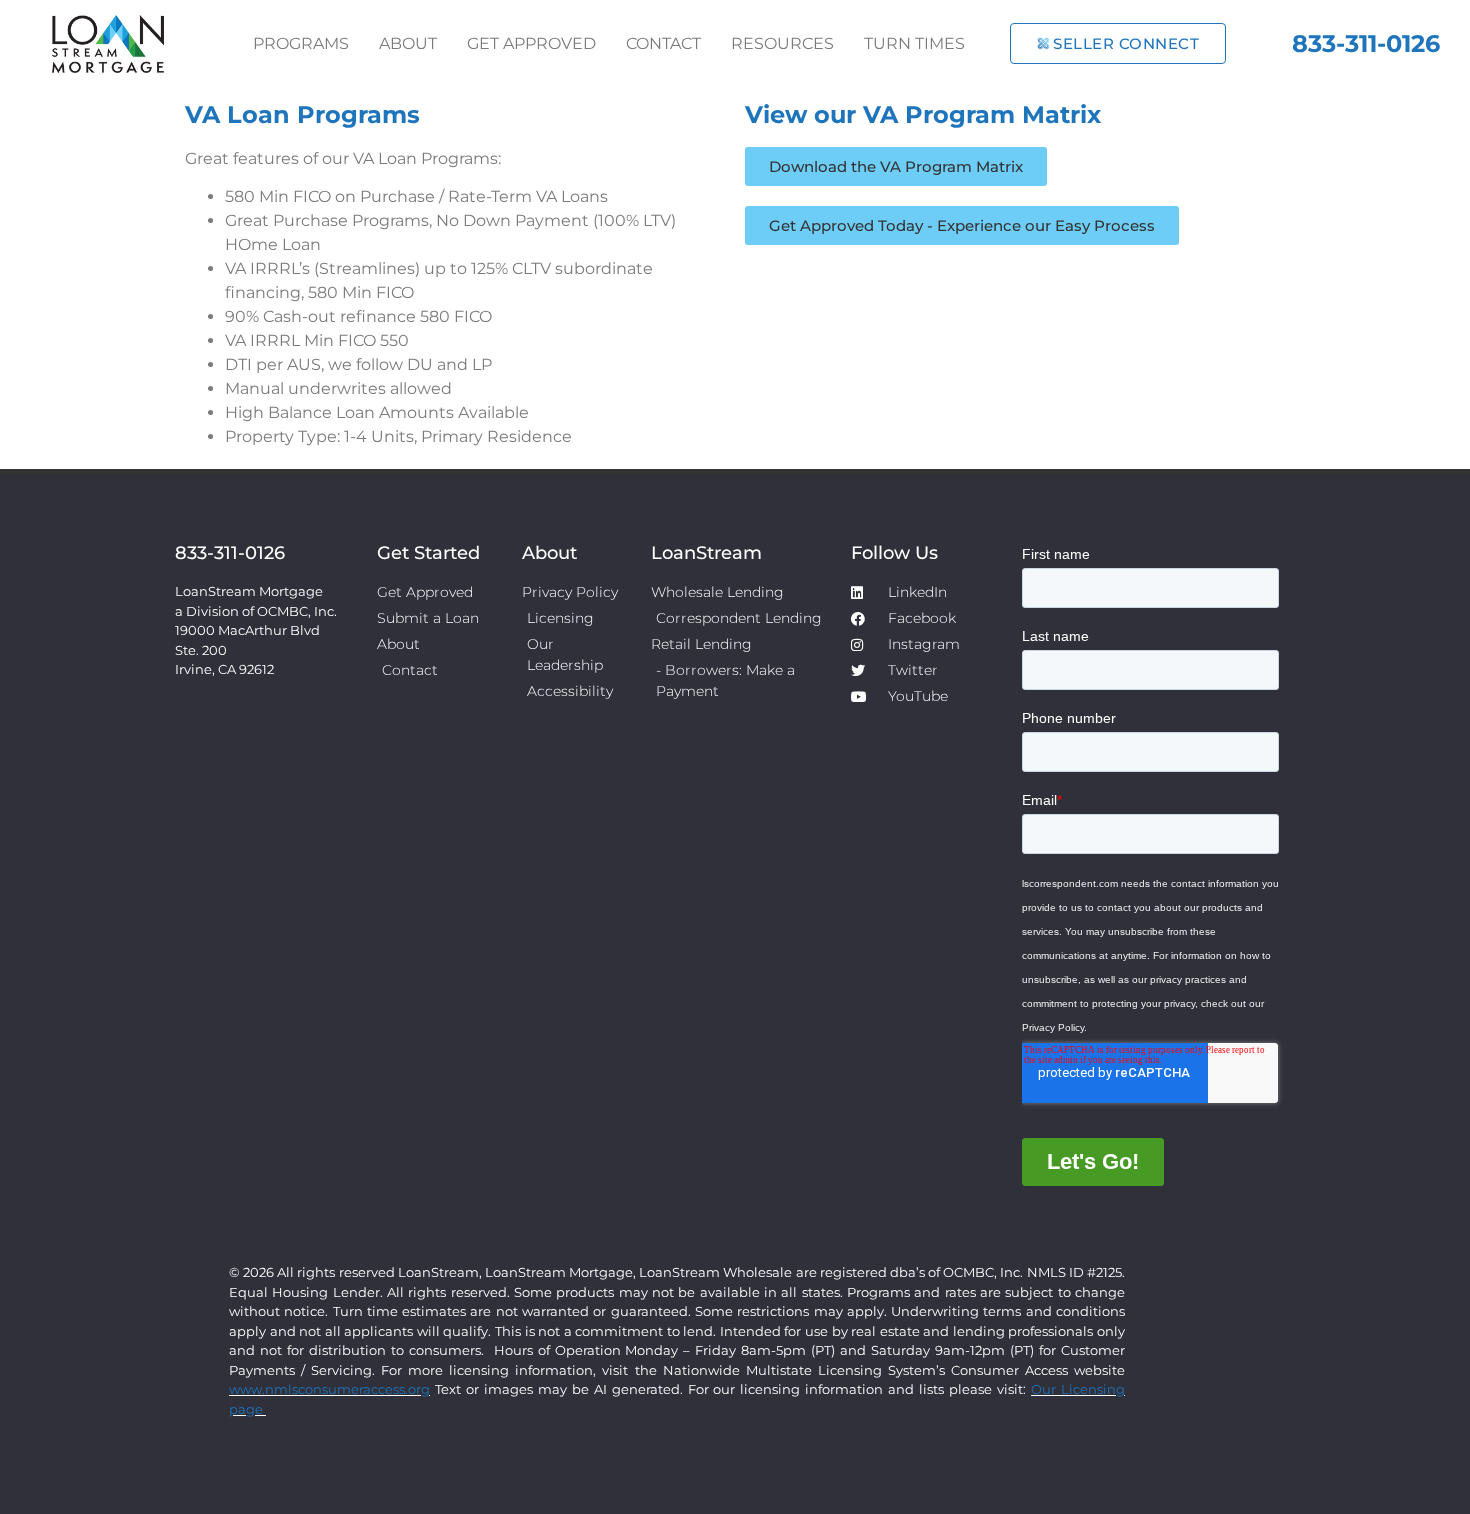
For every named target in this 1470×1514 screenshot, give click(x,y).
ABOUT (408, 43)
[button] (896, 166)
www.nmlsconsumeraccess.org (329, 1389)
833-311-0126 (1366, 43)
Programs (301, 43)
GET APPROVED (531, 43)
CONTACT (663, 43)
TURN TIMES (914, 43)
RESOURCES (782, 43)
